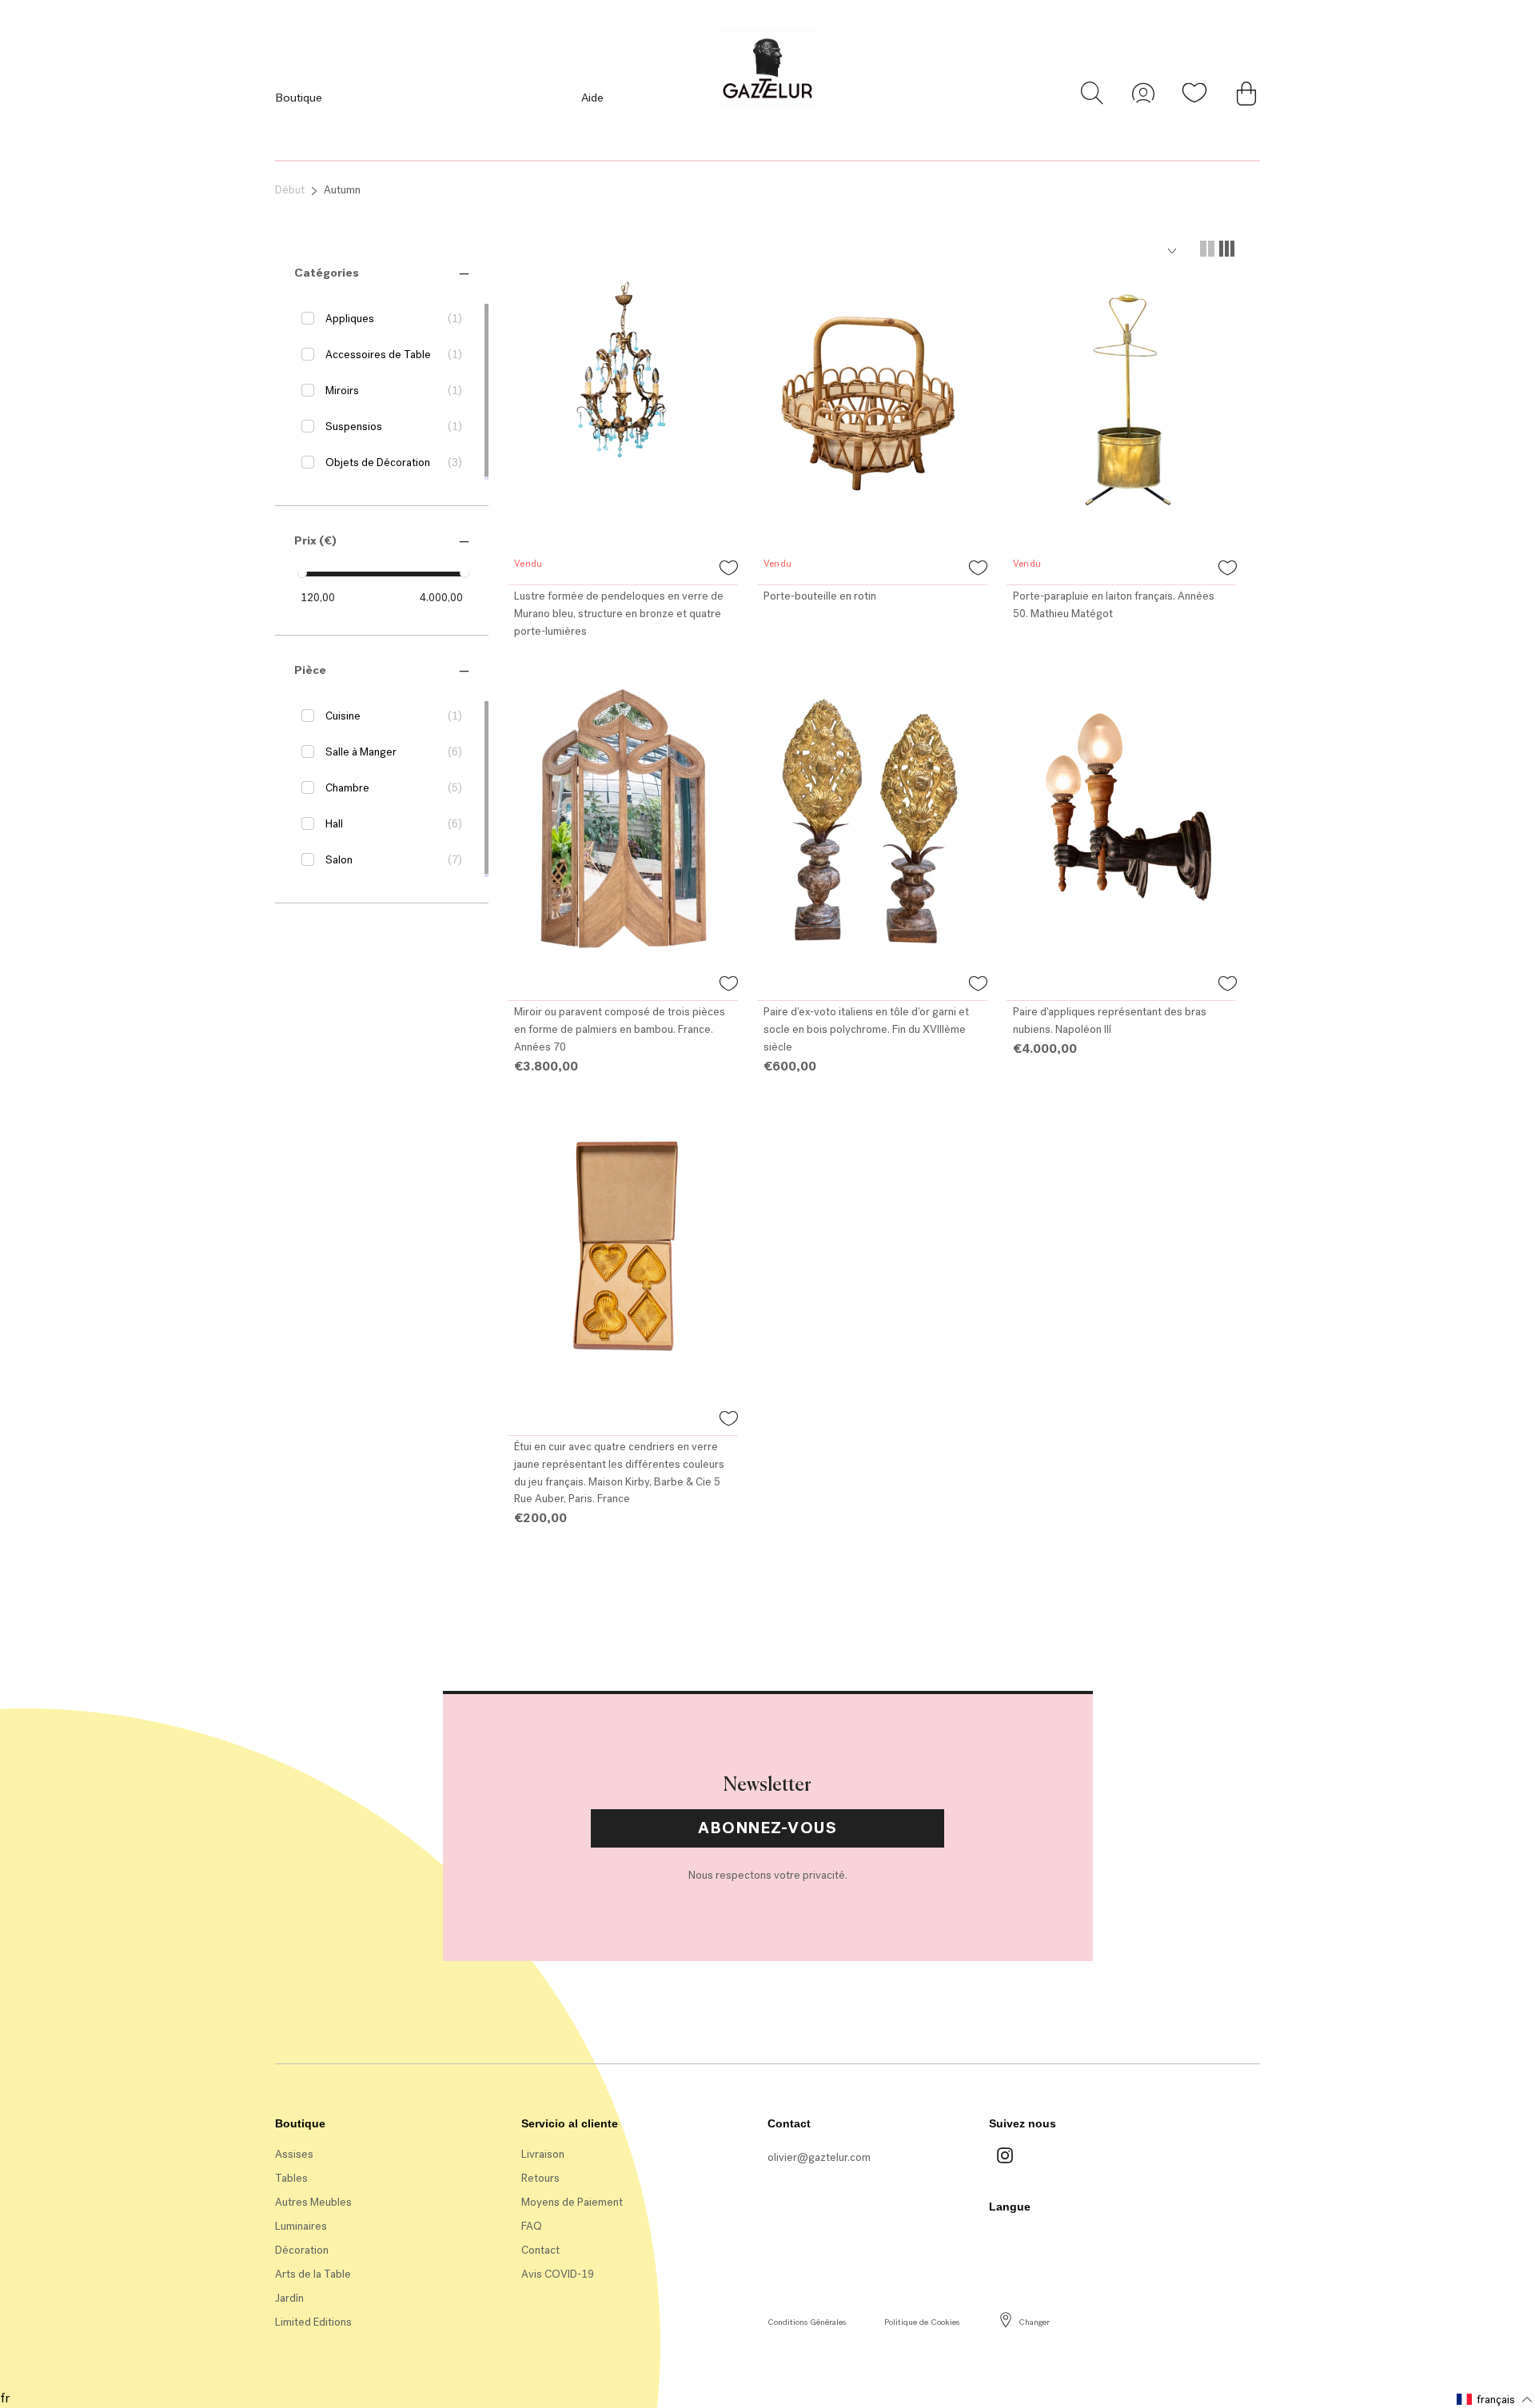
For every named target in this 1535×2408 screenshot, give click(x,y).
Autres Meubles (313, 2202)
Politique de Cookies (922, 2322)
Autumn (342, 190)
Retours (540, 2178)
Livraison (543, 2154)
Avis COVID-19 (558, 2274)
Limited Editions (313, 2322)
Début (290, 190)
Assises (294, 2154)
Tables (291, 2178)
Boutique (299, 98)
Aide (592, 98)
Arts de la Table (313, 2274)
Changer (1034, 2322)
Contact (540, 2250)
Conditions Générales (807, 2322)
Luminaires (301, 2226)
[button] (327, 273)
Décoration (302, 2250)
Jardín (289, 2298)
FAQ (532, 2226)
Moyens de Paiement (572, 2202)
